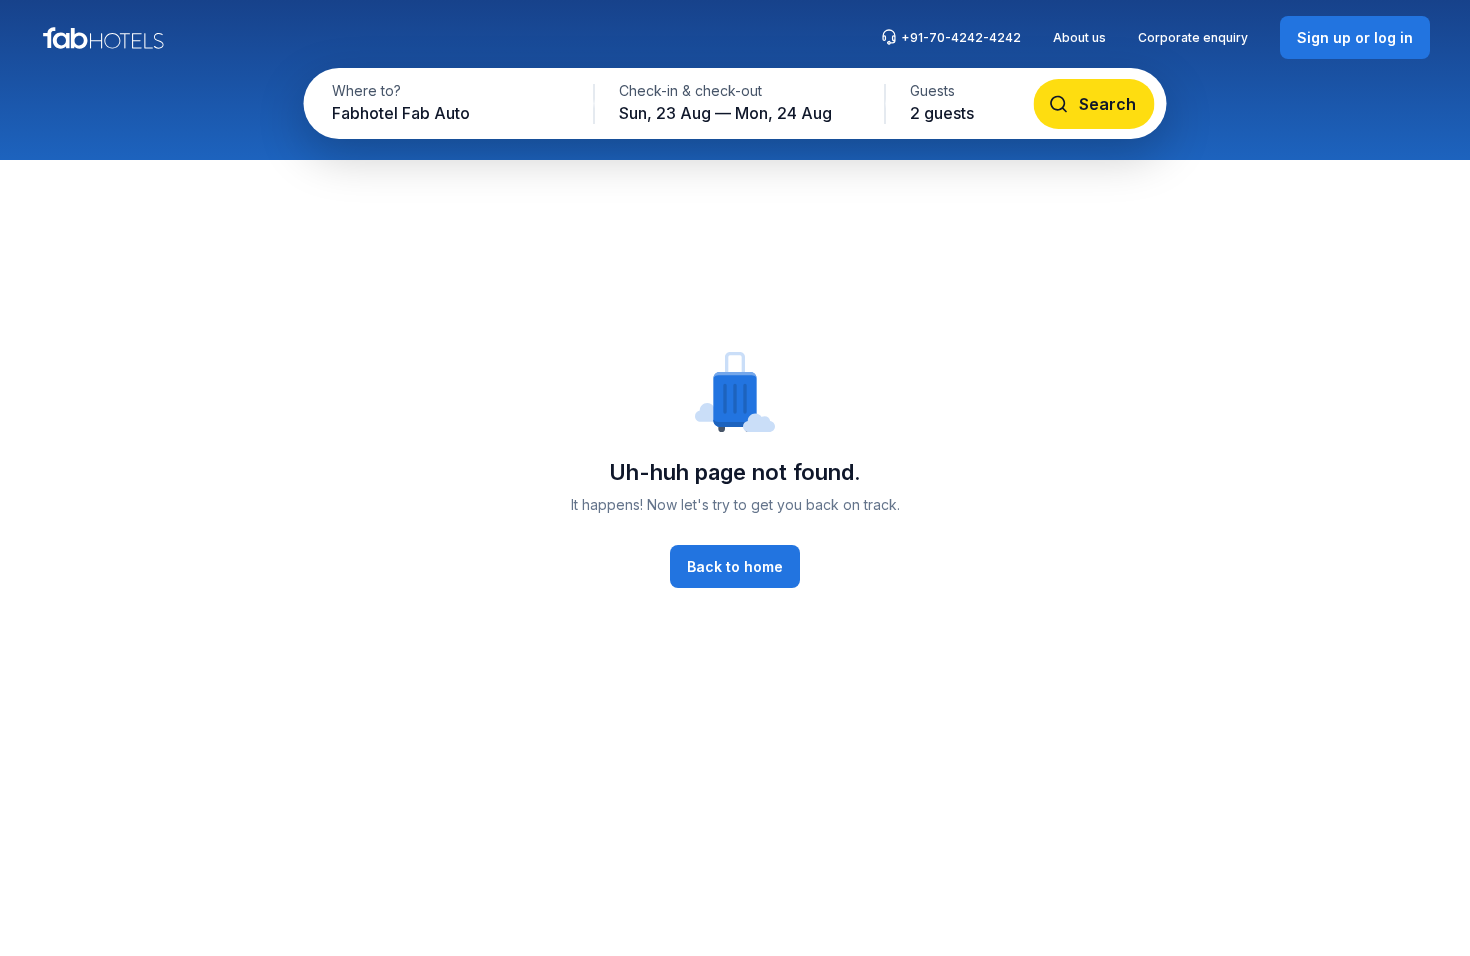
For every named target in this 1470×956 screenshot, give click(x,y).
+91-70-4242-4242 (961, 37)
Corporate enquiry (1193, 37)
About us (1079, 37)
